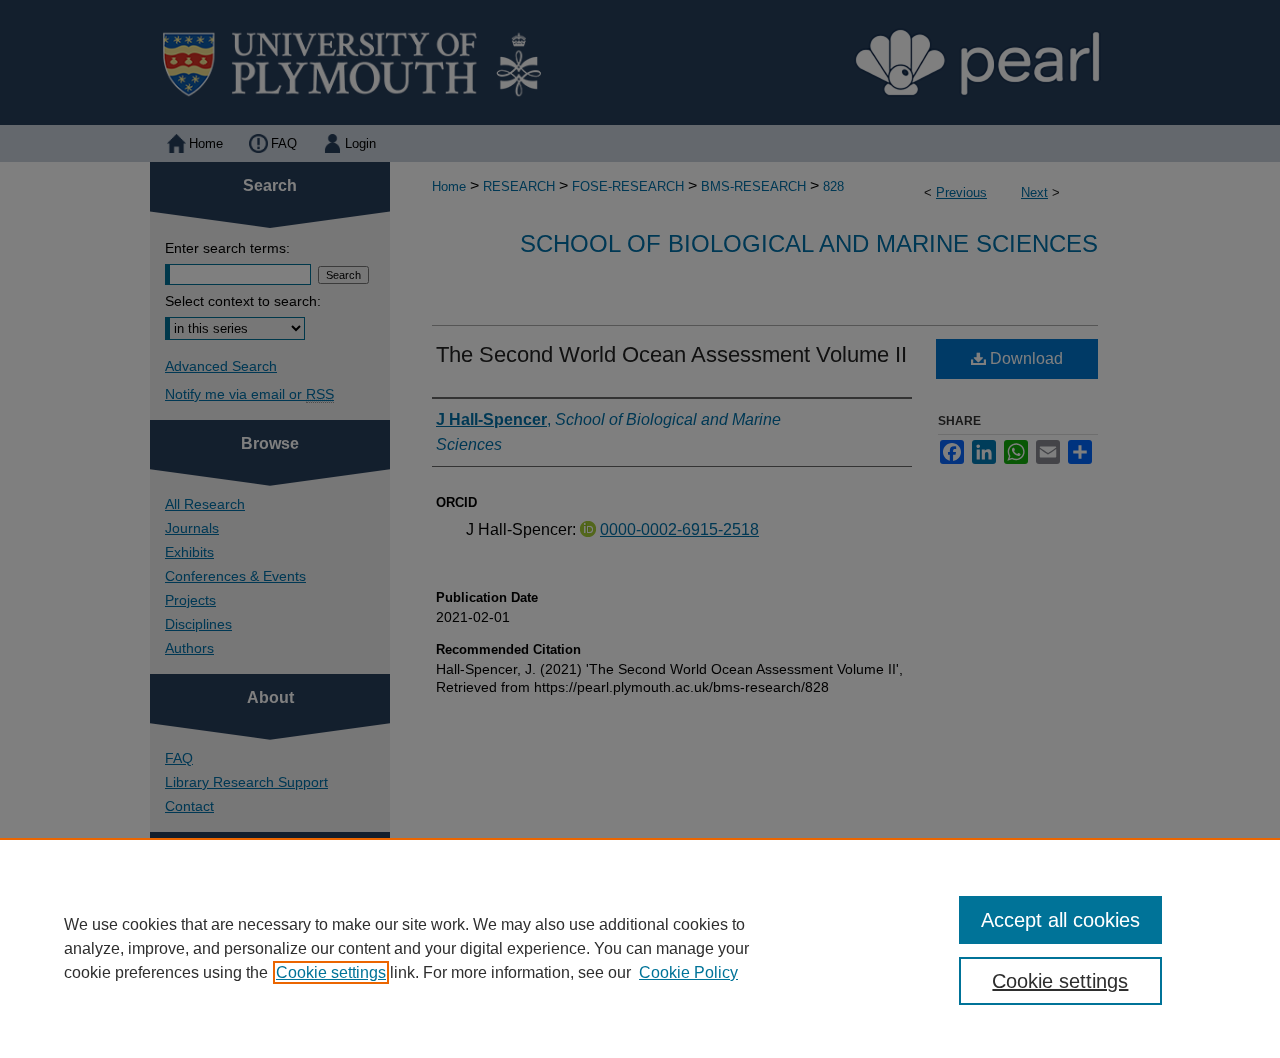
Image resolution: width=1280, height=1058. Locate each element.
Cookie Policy (688, 972)
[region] (640, 948)
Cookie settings (331, 972)
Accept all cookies (1060, 920)
